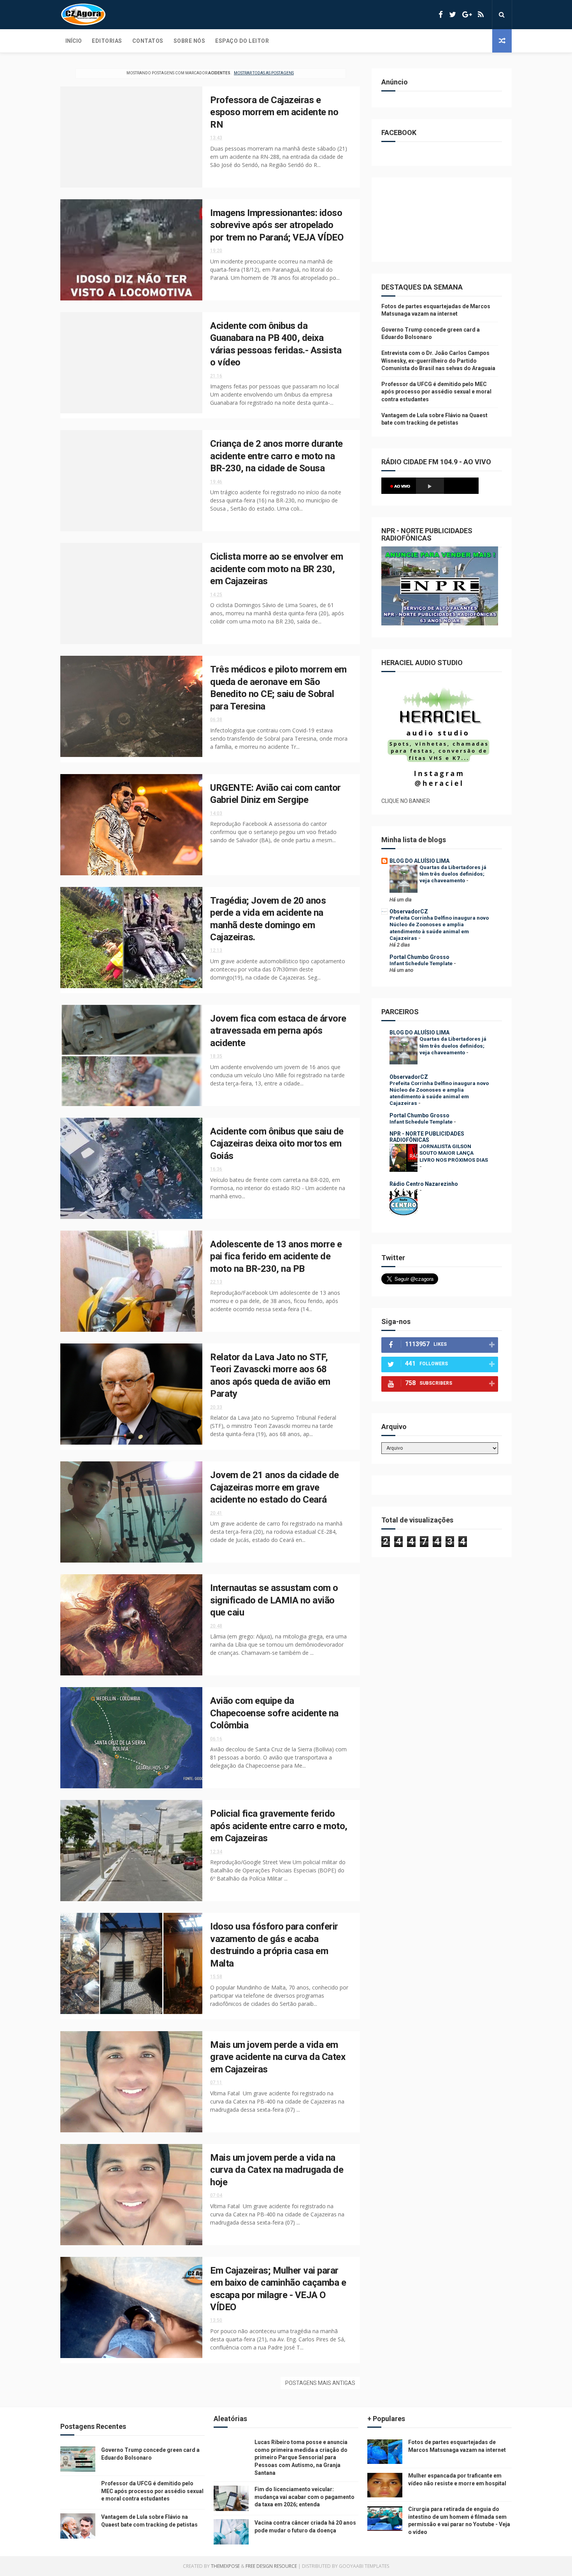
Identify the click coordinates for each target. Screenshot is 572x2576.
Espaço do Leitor (242, 41)
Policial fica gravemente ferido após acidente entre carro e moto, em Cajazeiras (279, 1826)
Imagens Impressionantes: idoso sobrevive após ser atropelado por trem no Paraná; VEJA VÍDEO (277, 225)
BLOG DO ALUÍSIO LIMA (419, 861)
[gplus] (467, 15)
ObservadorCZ (409, 911)
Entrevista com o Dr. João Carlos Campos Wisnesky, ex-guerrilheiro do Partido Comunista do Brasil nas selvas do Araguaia (438, 361)
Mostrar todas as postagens (264, 73)
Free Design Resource (271, 2566)
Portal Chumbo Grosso (419, 957)
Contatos (148, 41)
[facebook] (441, 15)
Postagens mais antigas (320, 2383)
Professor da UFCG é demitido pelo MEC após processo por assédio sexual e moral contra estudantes (436, 392)
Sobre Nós (189, 41)
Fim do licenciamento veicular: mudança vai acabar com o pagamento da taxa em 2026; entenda (304, 2497)
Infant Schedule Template (422, 963)
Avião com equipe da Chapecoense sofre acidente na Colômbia (274, 1713)
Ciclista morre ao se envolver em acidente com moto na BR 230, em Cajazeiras (276, 569)
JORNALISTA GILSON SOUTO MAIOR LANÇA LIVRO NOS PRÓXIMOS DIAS (454, 1153)
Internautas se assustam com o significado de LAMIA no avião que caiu (274, 1600)
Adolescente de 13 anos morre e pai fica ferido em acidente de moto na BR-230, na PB (276, 1256)
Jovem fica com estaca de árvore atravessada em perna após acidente (278, 1031)
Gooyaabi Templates (364, 2566)
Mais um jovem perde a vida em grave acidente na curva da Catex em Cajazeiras (278, 2057)
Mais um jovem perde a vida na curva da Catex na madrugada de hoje (277, 2170)
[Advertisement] (440, 224)
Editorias (107, 41)
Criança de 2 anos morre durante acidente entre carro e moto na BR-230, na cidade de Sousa (276, 456)
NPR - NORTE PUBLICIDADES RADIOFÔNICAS (427, 1137)
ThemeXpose (225, 2566)
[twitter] (453, 15)
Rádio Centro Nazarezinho (424, 1184)
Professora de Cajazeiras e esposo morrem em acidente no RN (274, 112)
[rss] (481, 15)
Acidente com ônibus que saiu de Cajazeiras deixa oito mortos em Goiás (277, 1144)
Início (74, 41)
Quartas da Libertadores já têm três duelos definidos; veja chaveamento (453, 874)
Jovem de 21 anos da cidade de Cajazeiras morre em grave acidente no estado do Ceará (275, 1487)
